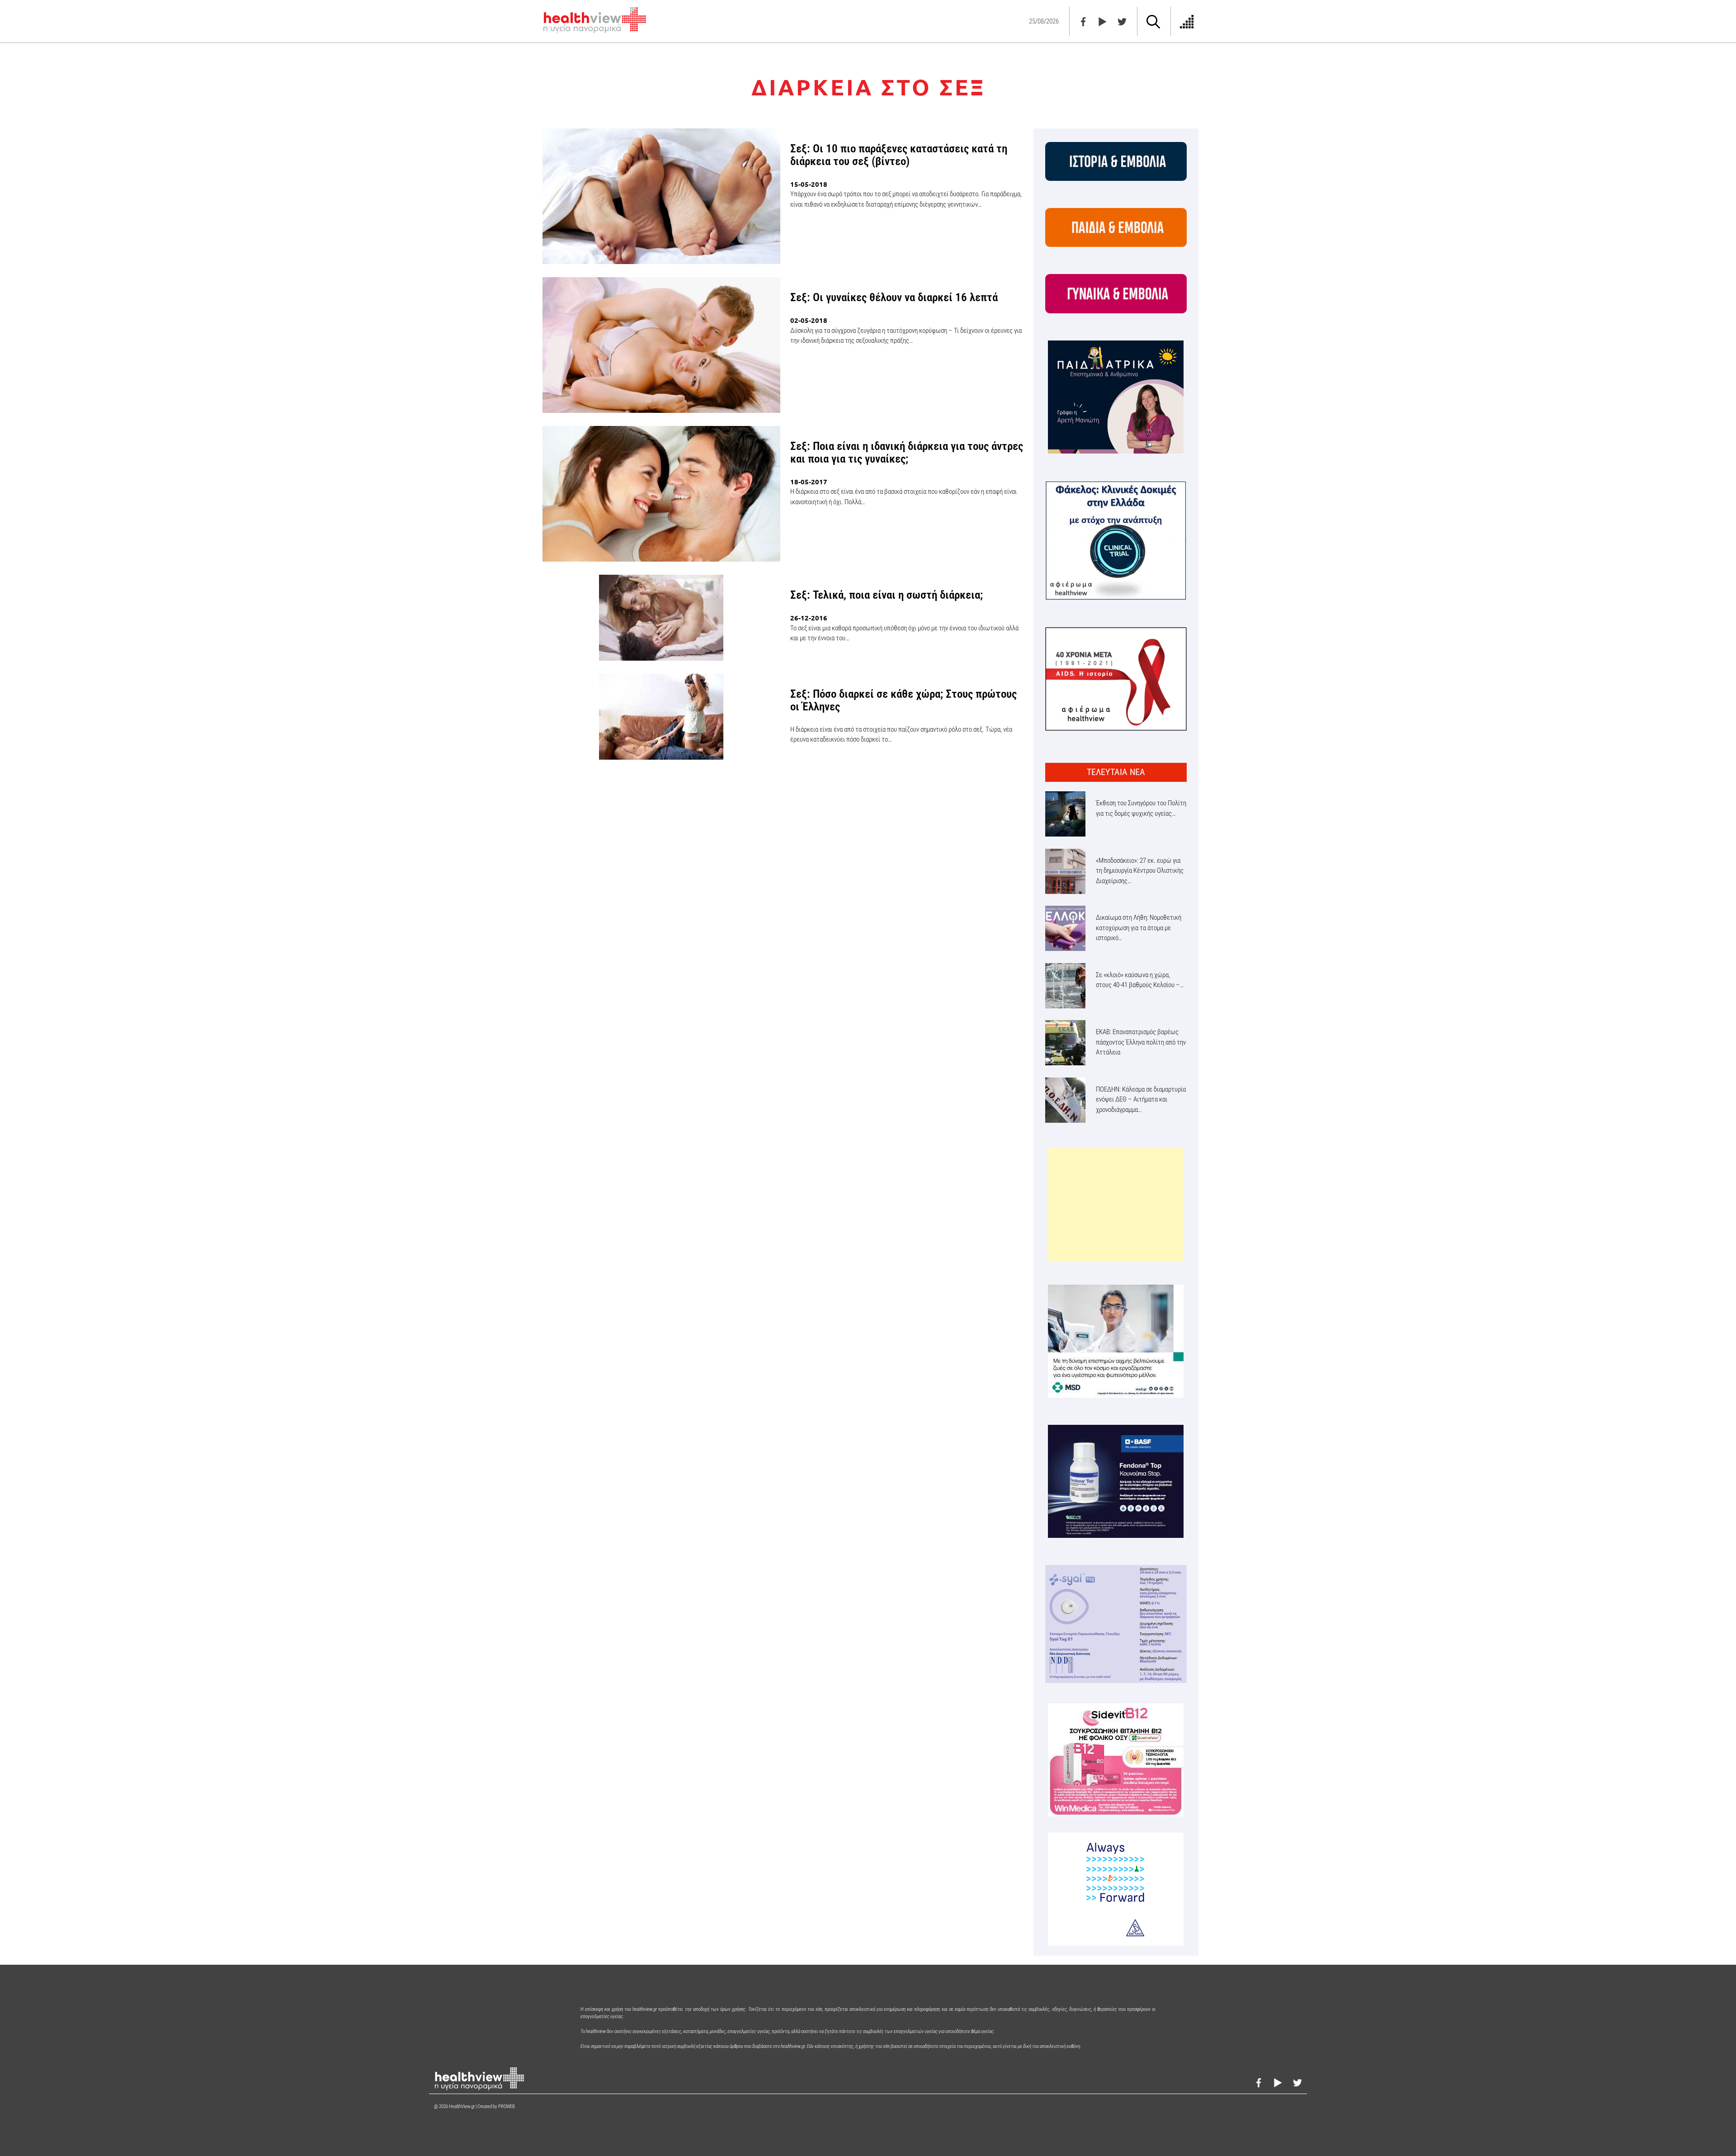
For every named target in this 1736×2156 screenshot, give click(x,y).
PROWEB (507, 2106)
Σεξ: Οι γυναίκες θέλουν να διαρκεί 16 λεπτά (894, 297)
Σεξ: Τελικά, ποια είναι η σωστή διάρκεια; (887, 595)
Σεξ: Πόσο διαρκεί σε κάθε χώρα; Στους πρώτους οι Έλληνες (903, 700)
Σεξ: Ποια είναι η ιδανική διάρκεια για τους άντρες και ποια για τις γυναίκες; (907, 452)
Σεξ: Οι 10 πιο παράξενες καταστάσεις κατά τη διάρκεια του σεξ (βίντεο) (899, 155)
